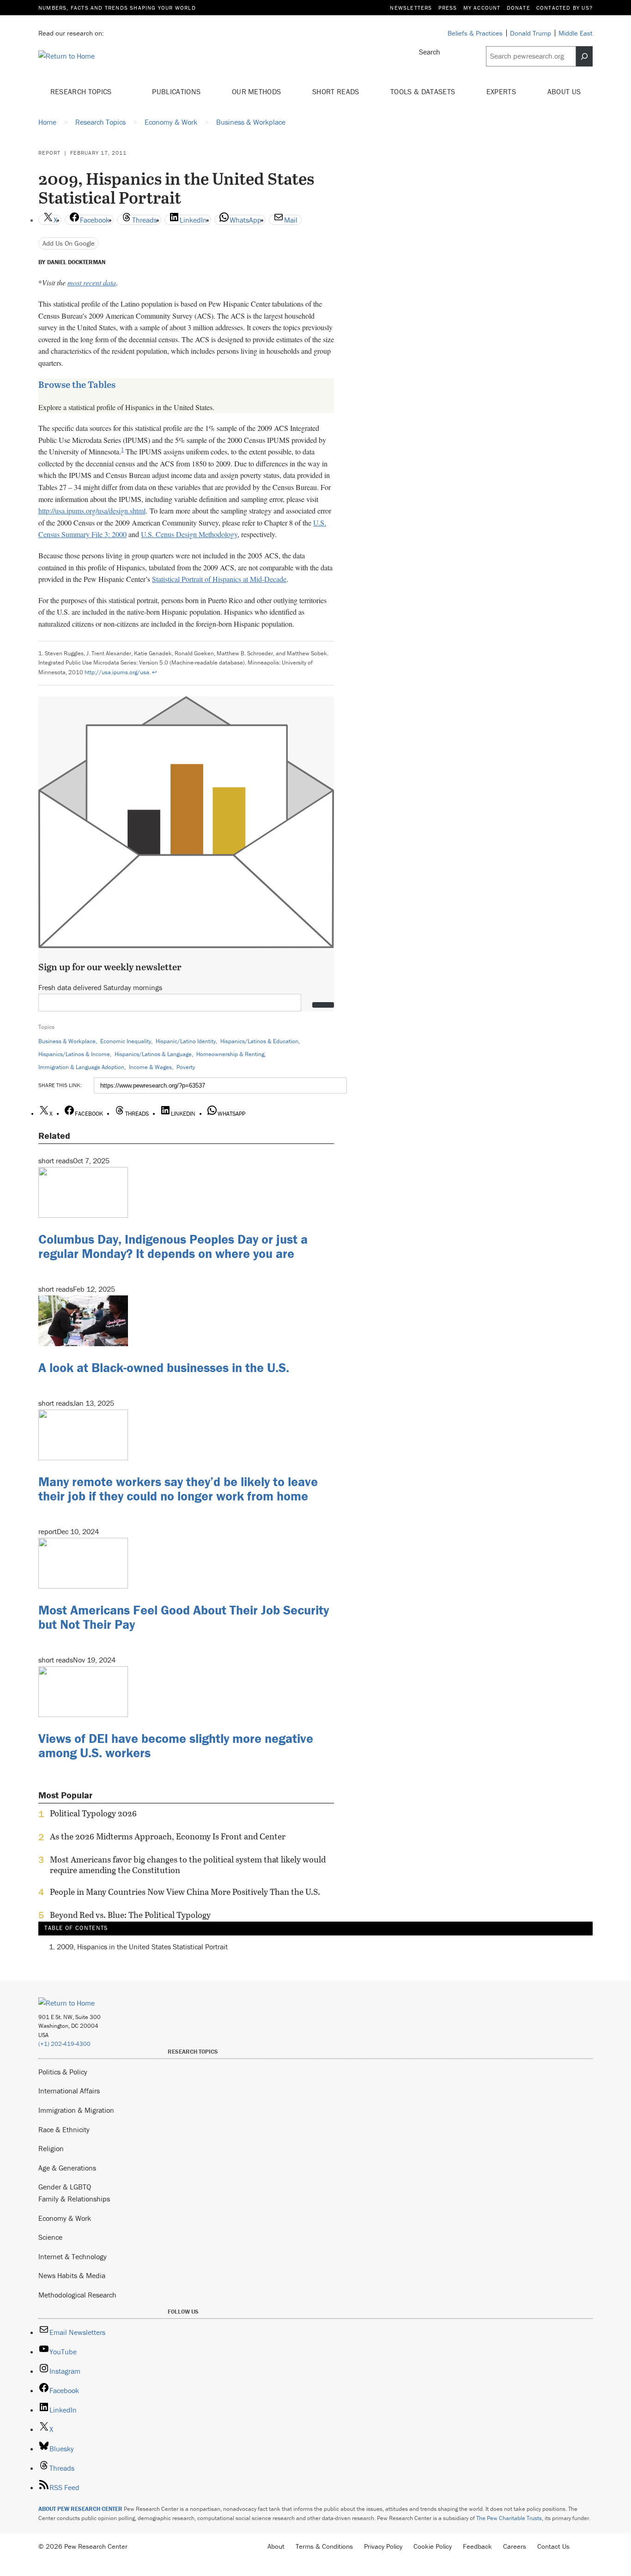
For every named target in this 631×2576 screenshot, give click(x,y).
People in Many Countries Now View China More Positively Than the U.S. (185, 1892)
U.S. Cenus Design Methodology (189, 534)
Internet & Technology (73, 2256)
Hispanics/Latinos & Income (74, 1054)
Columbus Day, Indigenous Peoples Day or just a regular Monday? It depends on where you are (173, 1246)
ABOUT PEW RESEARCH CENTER (80, 2509)
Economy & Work (65, 2218)
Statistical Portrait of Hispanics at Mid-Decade (219, 579)
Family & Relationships (74, 2199)
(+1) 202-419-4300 (64, 2044)
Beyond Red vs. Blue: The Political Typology (130, 1915)
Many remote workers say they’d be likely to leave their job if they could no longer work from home (178, 1489)
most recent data (92, 282)
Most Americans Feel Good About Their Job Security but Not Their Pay (184, 1617)
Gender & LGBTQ (65, 2187)
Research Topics (82, 91)
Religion (51, 2148)
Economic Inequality (126, 1041)
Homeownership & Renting (230, 1054)
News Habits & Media (72, 2275)
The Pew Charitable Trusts (509, 2518)
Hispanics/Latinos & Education (259, 1041)
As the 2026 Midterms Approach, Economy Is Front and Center (168, 1837)
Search (430, 52)
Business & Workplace (67, 1041)
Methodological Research (77, 2295)
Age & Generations (67, 2168)
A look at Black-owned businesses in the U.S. (164, 1367)
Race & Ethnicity (64, 2129)
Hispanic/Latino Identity (186, 1041)
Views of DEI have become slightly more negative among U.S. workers (176, 1745)
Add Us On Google (69, 243)
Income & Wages (150, 1067)
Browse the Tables (77, 384)
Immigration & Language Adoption (81, 1067)
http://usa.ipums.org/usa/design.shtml (92, 511)
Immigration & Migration (76, 2110)
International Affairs (69, 2091)
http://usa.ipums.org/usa (117, 672)
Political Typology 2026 (93, 1814)
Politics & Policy (63, 2072)
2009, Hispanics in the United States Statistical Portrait (142, 1947)
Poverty (186, 1067)
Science (50, 2237)
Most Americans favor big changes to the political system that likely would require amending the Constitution (188, 1865)
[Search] (584, 56)
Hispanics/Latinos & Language (153, 1054)
